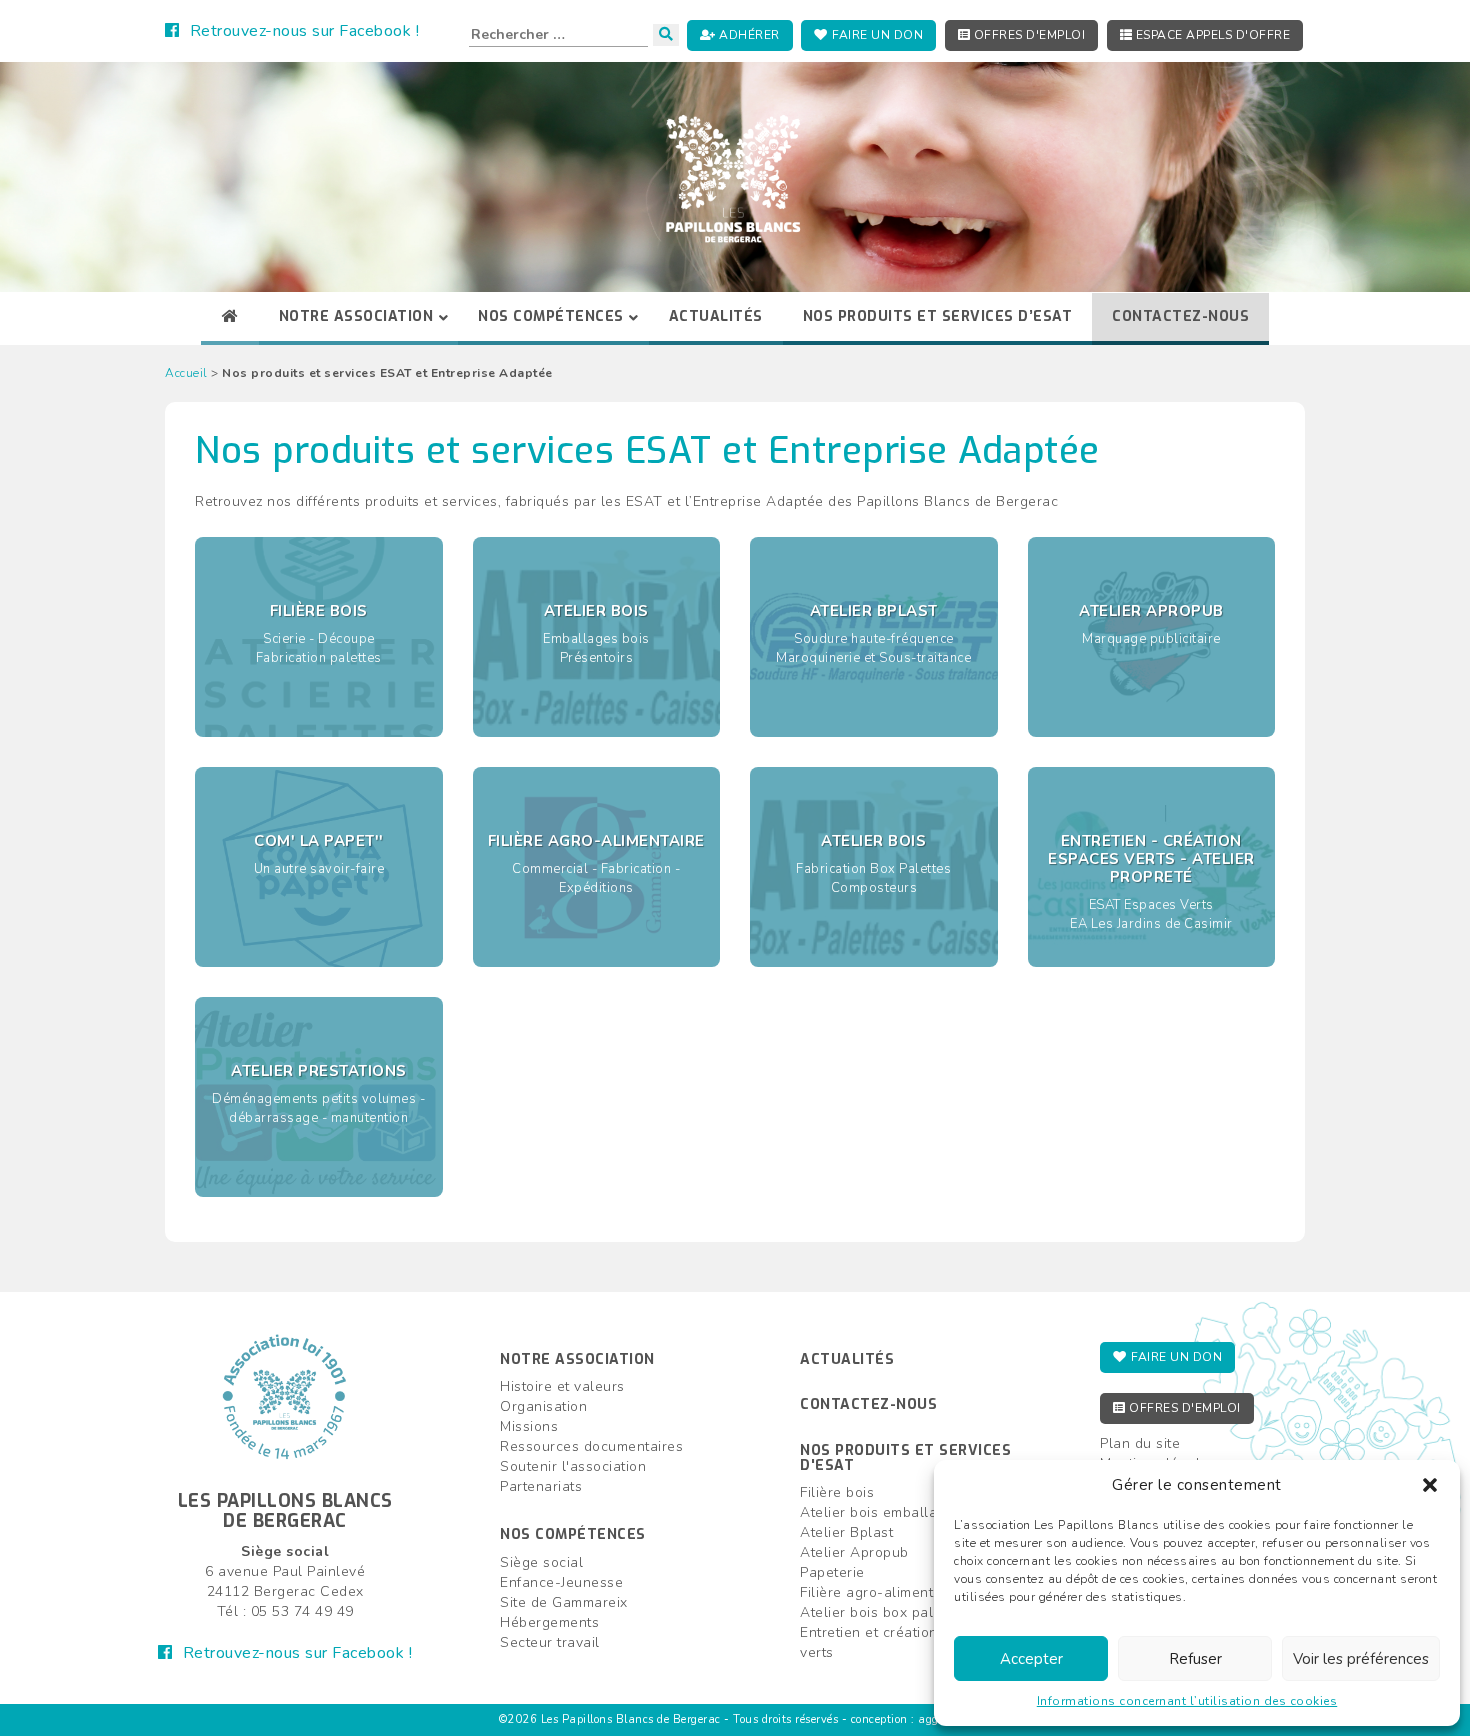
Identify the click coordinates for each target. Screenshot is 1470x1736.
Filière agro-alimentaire (879, 1592)
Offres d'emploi (1027, 35)
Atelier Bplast (846, 1532)
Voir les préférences (1361, 1659)
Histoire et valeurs (562, 1386)
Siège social (541, 1562)
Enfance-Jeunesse (561, 1582)
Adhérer (748, 35)
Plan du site (1140, 1443)
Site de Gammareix (564, 1602)
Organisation (543, 1406)
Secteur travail (550, 1642)
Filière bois (837, 1492)
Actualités (847, 1359)
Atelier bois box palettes (883, 1612)
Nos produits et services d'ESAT (905, 1458)
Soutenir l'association (573, 1466)
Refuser (1195, 1659)
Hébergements (549, 1622)
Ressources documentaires (591, 1446)
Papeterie (832, 1572)
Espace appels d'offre (1211, 35)
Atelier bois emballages (881, 1512)
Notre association (577, 1359)
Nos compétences (573, 1534)
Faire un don (876, 35)
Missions (529, 1426)
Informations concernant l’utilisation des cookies (1187, 1701)
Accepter (1031, 1659)
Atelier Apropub (854, 1552)
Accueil (186, 373)
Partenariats (541, 1486)
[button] (1430, 1485)
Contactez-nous (868, 1404)
